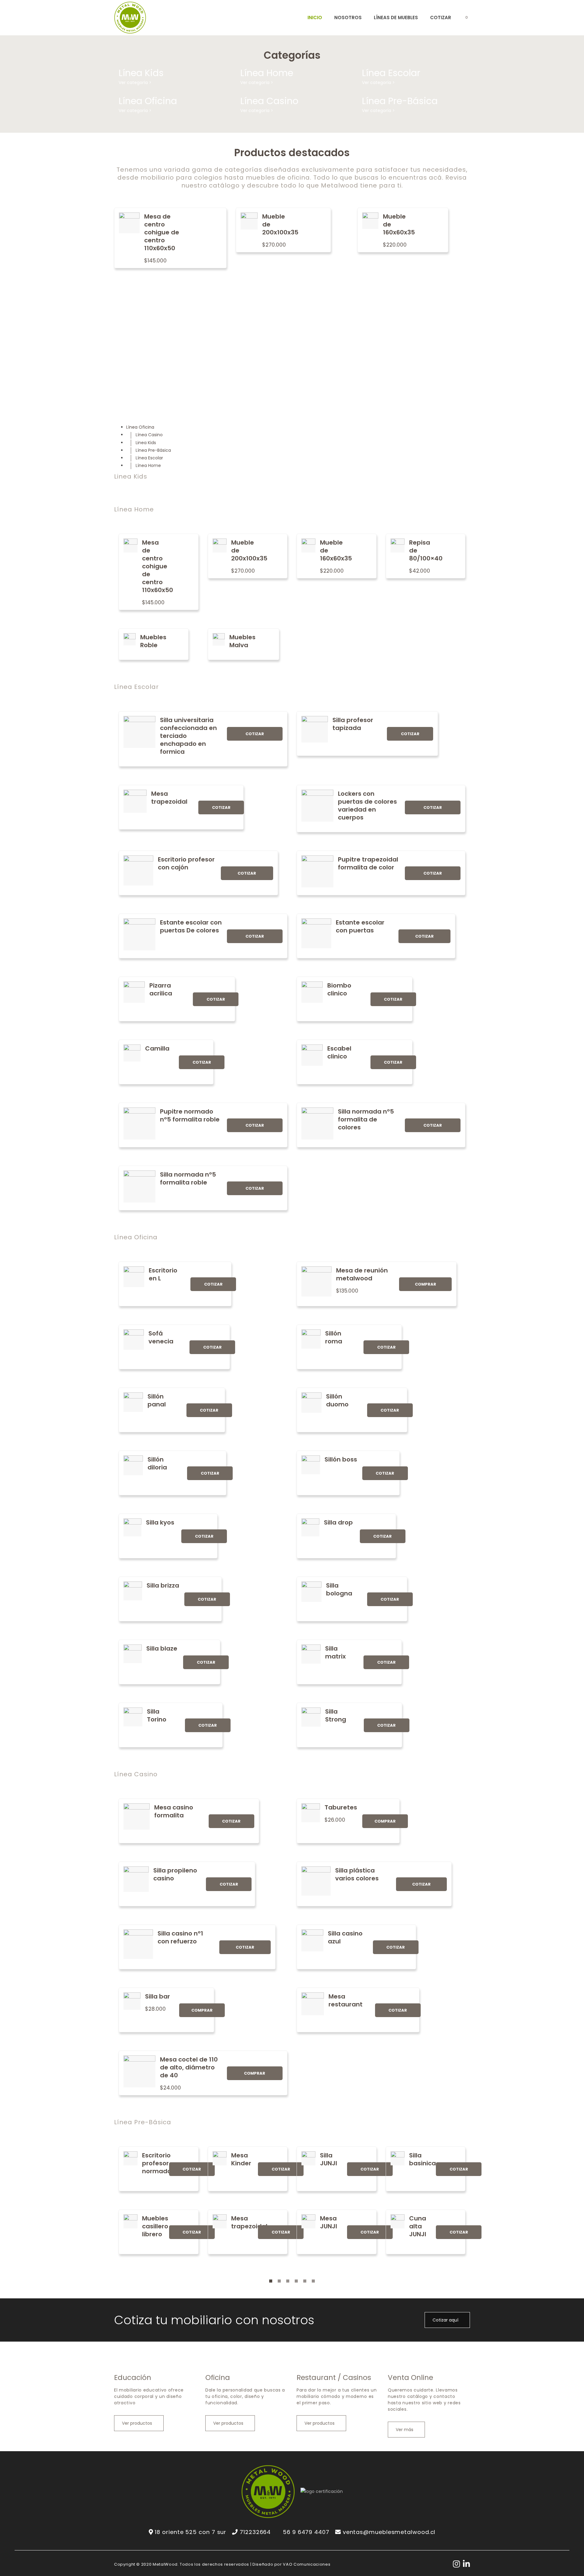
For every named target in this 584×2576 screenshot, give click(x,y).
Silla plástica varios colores (357, 1874)
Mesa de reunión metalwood (362, 1274)
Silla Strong (336, 1715)
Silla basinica (422, 2159)
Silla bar (158, 1996)
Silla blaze (162, 1648)
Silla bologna (339, 1589)
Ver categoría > (135, 82)
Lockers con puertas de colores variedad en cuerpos (367, 805)
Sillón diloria (157, 1463)
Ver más (405, 2430)
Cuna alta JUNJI (418, 2226)
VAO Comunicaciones (307, 2564)
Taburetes (341, 1807)
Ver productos (138, 2423)
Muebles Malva (242, 641)
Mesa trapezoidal (169, 798)
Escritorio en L (163, 1274)
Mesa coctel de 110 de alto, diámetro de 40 (189, 2067)
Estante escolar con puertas (360, 926)
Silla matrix (335, 1652)
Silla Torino (157, 1715)
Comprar (426, 1284)
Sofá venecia (161, 1337)
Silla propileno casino (175, 1874)
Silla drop (338, 1522)
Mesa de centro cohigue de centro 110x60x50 (162, 232)
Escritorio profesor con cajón (186, 863)
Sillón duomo (337, 1400)
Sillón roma (334, 1337)
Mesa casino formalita (174, 1811)
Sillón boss (341, 1459)
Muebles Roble (153, 641)
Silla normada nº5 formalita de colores (366, 1119)
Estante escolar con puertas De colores (191, 926)
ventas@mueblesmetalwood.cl (389, 2532)
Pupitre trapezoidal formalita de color (368, 863)
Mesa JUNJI (328, 2222)
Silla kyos (160, 1522)
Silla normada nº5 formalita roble (188, 1178)
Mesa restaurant (346, 2000)
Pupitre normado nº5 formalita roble (190, 1115)
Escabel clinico (339, 1052)
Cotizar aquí (446, 2320)
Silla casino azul (345, 1937)
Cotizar (255, 734)
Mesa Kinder (241, 2159)
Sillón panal (157, 1400)
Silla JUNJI (328, 2159)
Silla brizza (163, 1585)
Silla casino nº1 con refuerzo (180, 1937)
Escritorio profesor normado (157, 2163)
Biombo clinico (339, 989)
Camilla (157, 1048)
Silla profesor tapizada (353, 724)
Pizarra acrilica (161, 989)
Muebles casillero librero (155, 2226)
